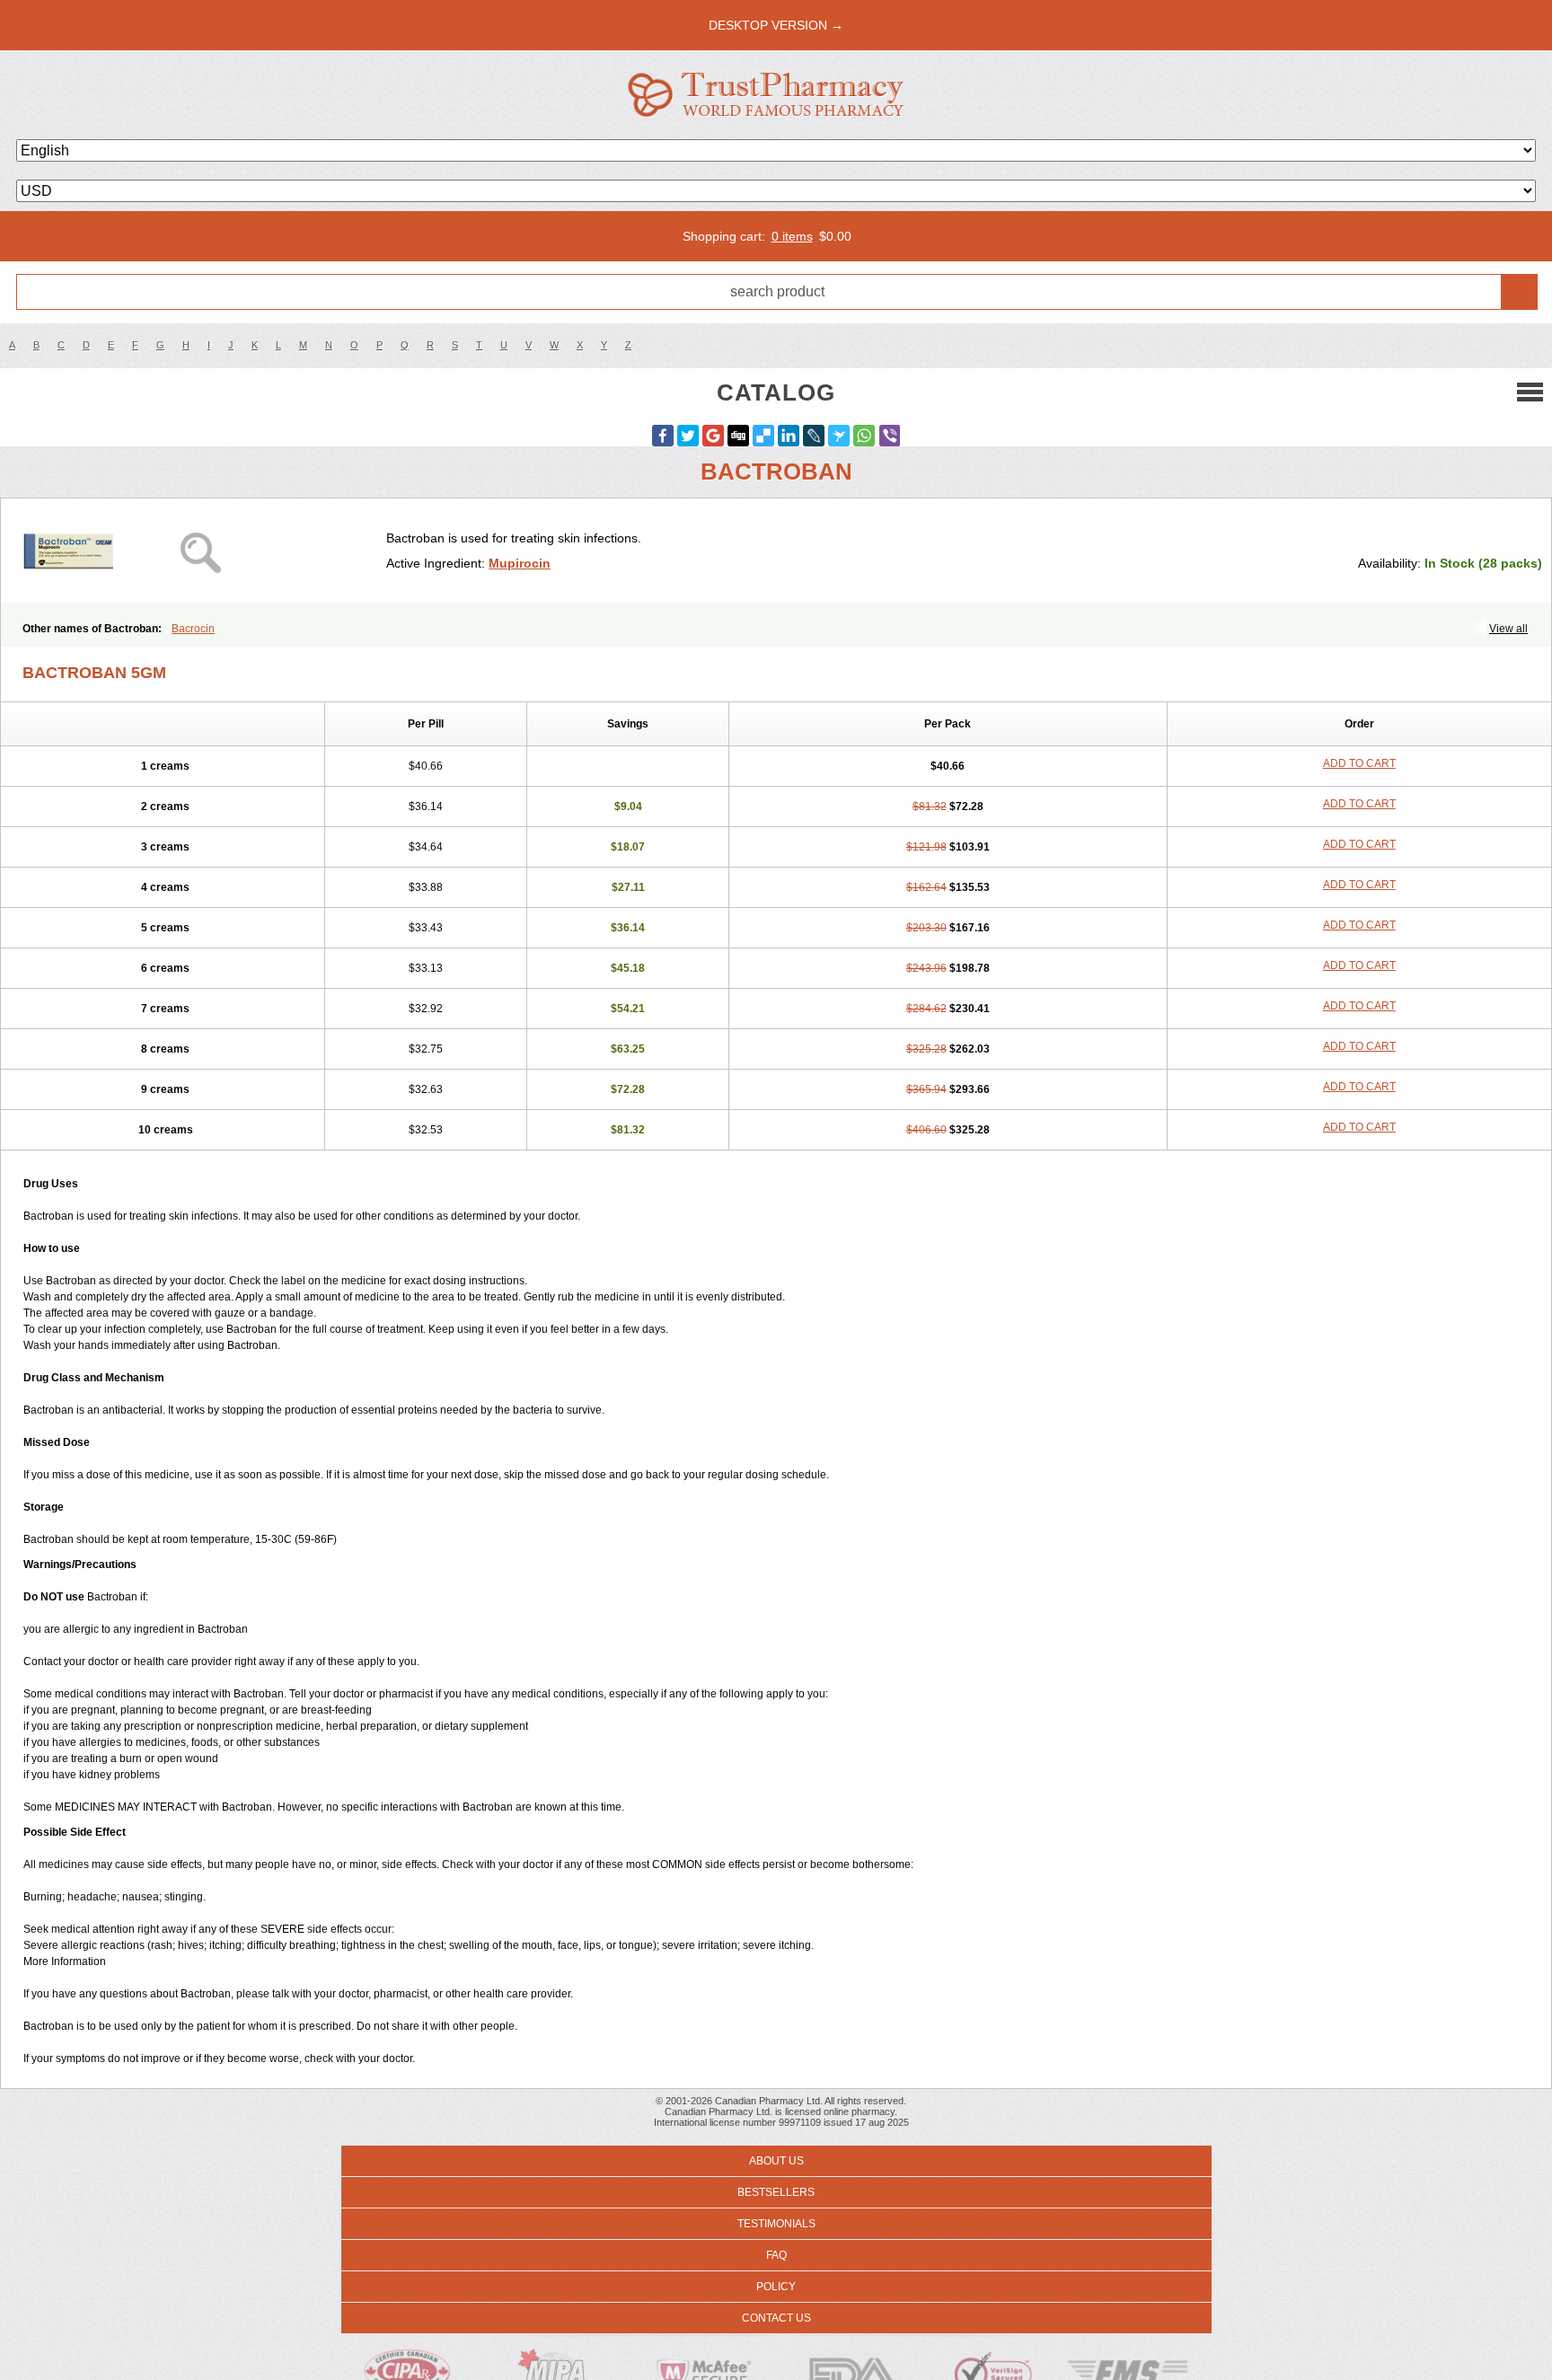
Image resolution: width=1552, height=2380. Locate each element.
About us (776, 2161)
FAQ (776, 2255)
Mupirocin (520, 563)
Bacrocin (193, 629)
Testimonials (776, 2224)
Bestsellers (776, 2192)
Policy (776, 2287)
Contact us (776, 2318)
